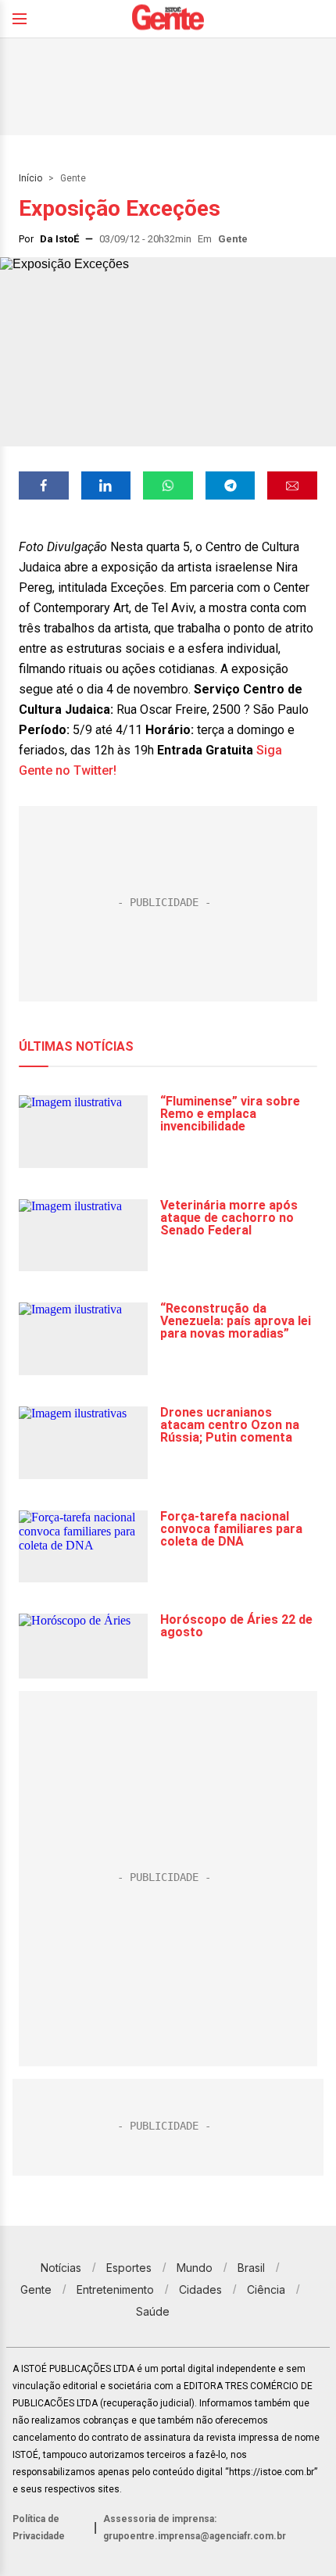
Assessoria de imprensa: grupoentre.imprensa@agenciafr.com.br (195, 2528)
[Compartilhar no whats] (168, 485)
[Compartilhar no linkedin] (106, 485)
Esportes (129, 2268)
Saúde (153, 2311)
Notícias (61, 2268)
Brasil (251, 2268)
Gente (73, 178)
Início (30, 178)
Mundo (195, 2268)
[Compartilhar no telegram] (231, 485)
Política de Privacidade (39, 2528)
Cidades (200, 2289)
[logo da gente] (168, 19)
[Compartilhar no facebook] (44, 485)
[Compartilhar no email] (292, 485)
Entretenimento (115, 2289)
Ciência (266, 2289)
